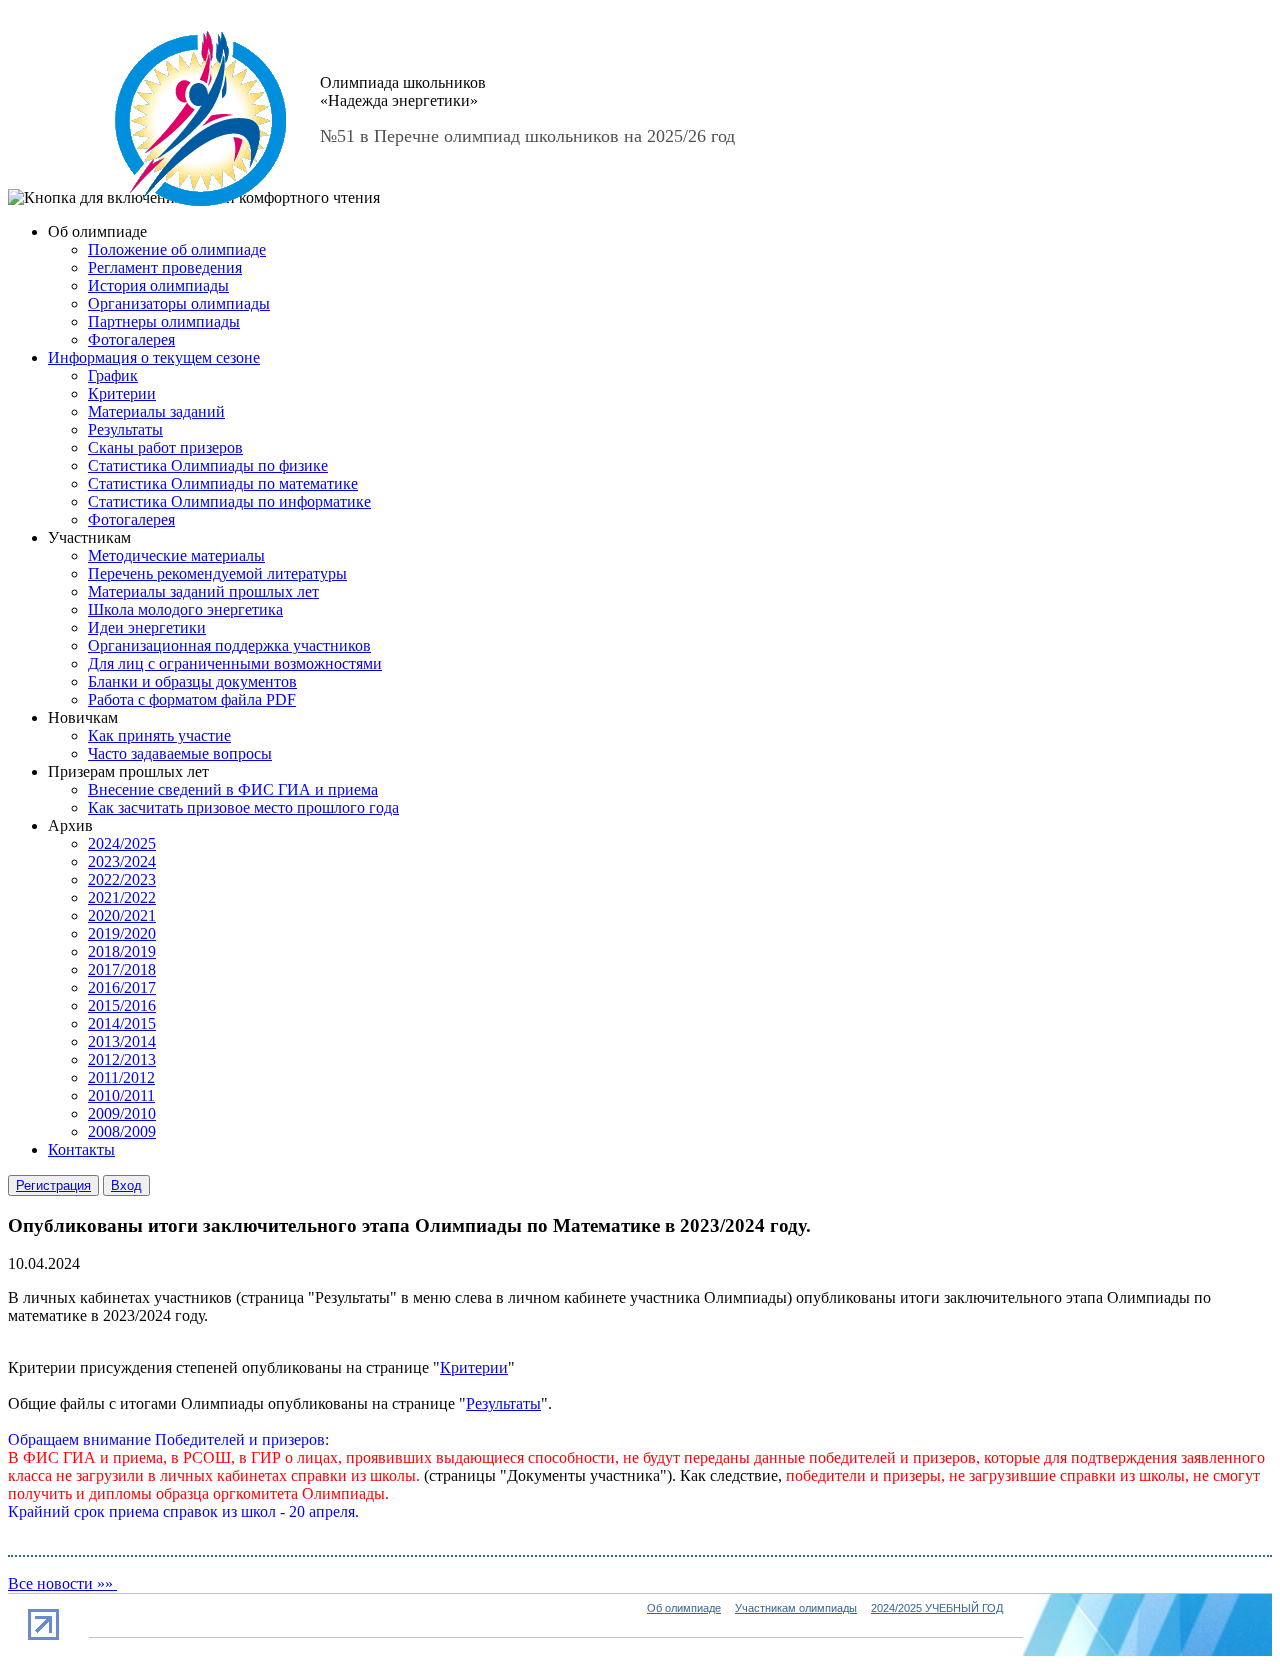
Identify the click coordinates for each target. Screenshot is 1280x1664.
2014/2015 (122, 1023)
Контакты (81, 1149)
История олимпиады (158, 285)
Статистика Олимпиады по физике (208, 465)
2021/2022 (122, 897)
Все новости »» (62, 1583)
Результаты (125, 429)
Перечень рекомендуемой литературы (217, 573)
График (113, 375)
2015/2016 (122, 1005)
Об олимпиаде (684, 1608)
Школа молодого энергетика (185, 609)
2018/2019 (122, 951)
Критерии (122, 393)
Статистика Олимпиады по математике (223, 483)
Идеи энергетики (147, 627)
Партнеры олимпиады (164, 321)
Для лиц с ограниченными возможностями (235, 663)
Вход (126, 1185)
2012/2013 (122, 1059)
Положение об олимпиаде (177, 249)
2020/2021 (122, 915)
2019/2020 (122, 933)
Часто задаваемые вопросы (180, 753)
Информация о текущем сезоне (154, 357)
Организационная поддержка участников (229, 645)
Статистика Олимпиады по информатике (229, 501)
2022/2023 (122, 879)
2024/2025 (122, 843)
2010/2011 (121, 1095)
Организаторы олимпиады (179, 303)
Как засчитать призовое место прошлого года (243, 807)
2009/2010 (122, 1113)
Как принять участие (159, 735)
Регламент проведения (165, 267)
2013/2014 (122, 1041)
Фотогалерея (131, 339)
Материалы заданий (156, 411)
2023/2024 (122, 861)
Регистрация (53, 1185)
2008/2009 (122, 1131)
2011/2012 (121, 1077)
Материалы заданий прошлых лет (203, 591)
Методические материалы (176, 555)
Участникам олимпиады (796, 1608)
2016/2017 (122, 987)
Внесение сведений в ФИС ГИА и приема (233, 789)
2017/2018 (122, 969)
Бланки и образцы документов (192, 681)
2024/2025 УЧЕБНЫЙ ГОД (937, 1608)
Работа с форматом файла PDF (192, 699)
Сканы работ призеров (165, 447)
